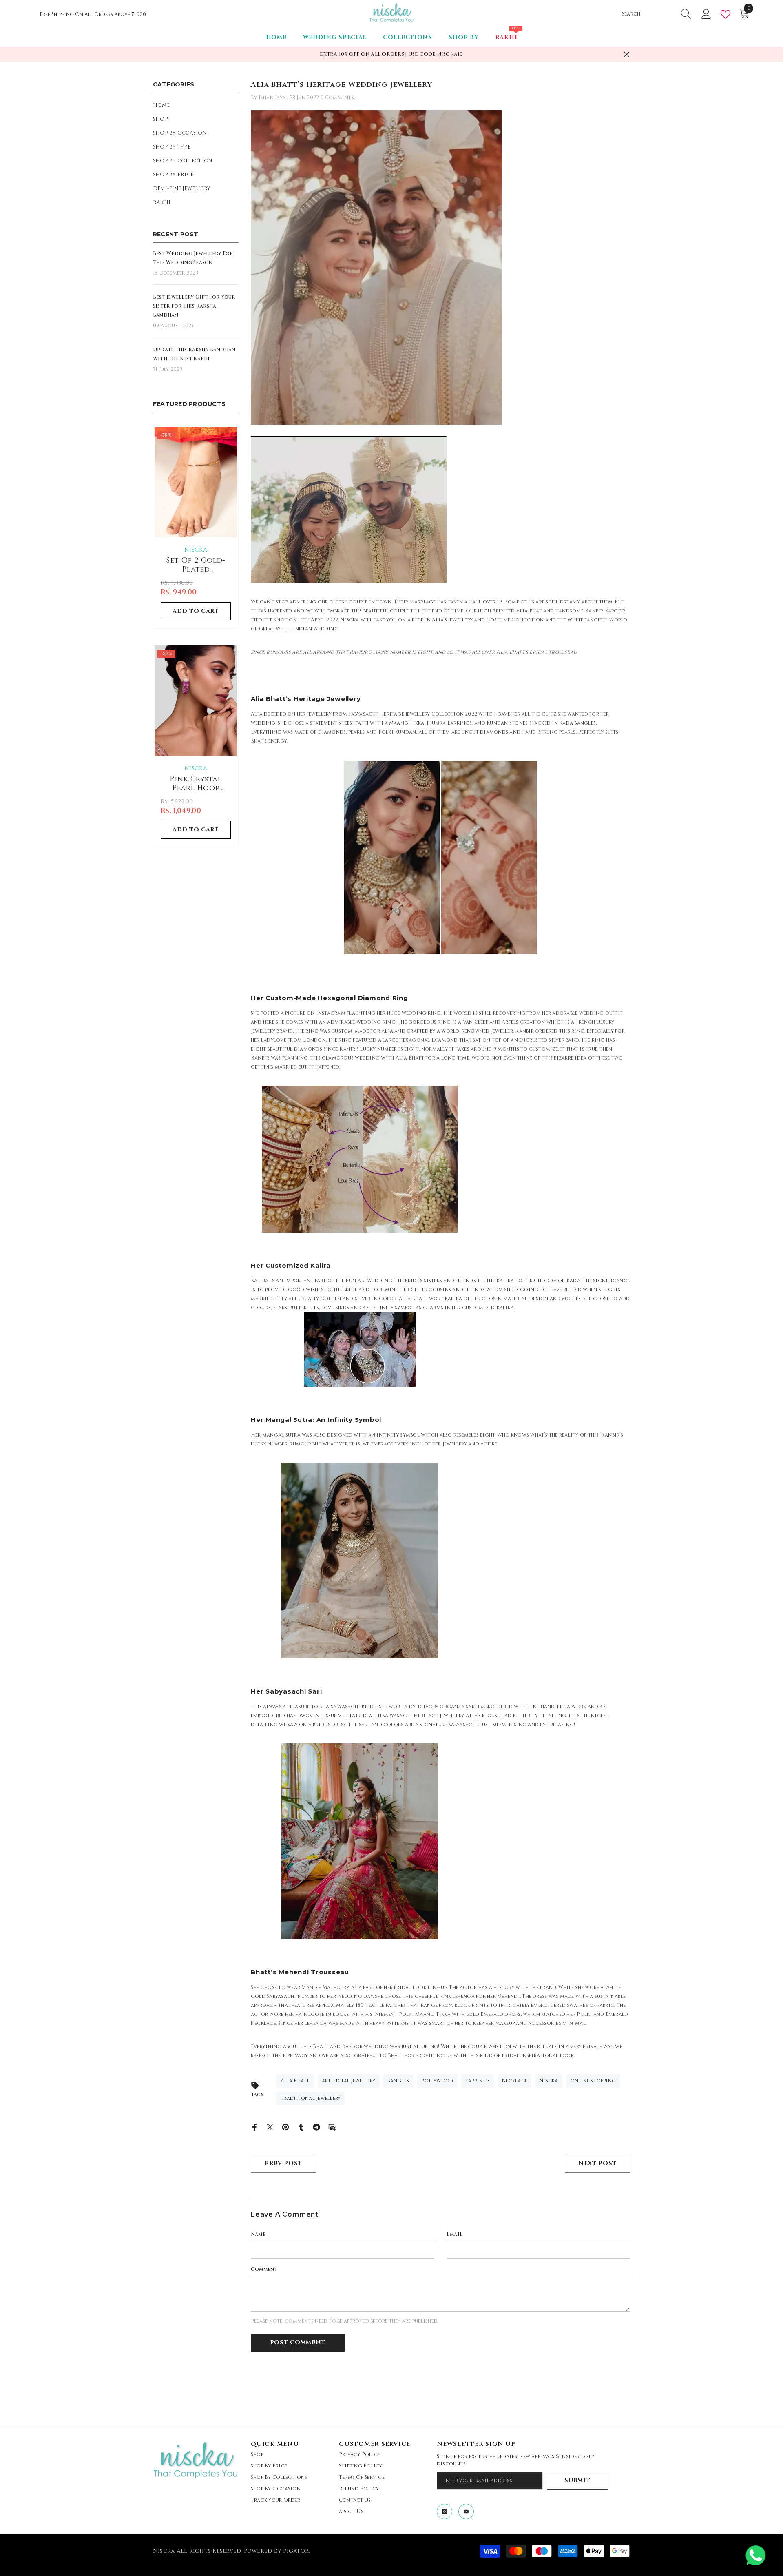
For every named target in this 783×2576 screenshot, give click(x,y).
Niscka (196, 550)
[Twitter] (270, 2127)
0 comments (337, 98)
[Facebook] (254, 2127)
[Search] (657, 14)
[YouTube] (466, 2512)
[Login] (706, 14)
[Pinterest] (285, 2127)
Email (455, 2234)
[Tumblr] (301, 2127)
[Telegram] (316, 2127)
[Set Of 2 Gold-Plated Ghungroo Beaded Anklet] (196, 482)
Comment (264, 2269)
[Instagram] (445, 2512)
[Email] (332, 2127)
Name (258, 2234)
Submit (577, 2480)
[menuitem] (196, 105)
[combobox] (649, 14)
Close (627, 54)
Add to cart (196, 611)
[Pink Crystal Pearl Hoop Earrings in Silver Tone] (196, 701)
